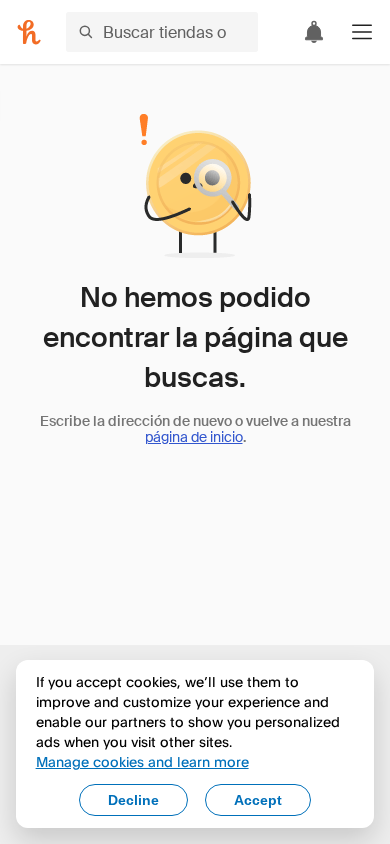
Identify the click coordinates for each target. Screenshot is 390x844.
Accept (258, 800)
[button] (362, 32)
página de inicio (194, 437)
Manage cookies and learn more (142, 761)
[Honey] (29, 32)
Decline (133, 800)
